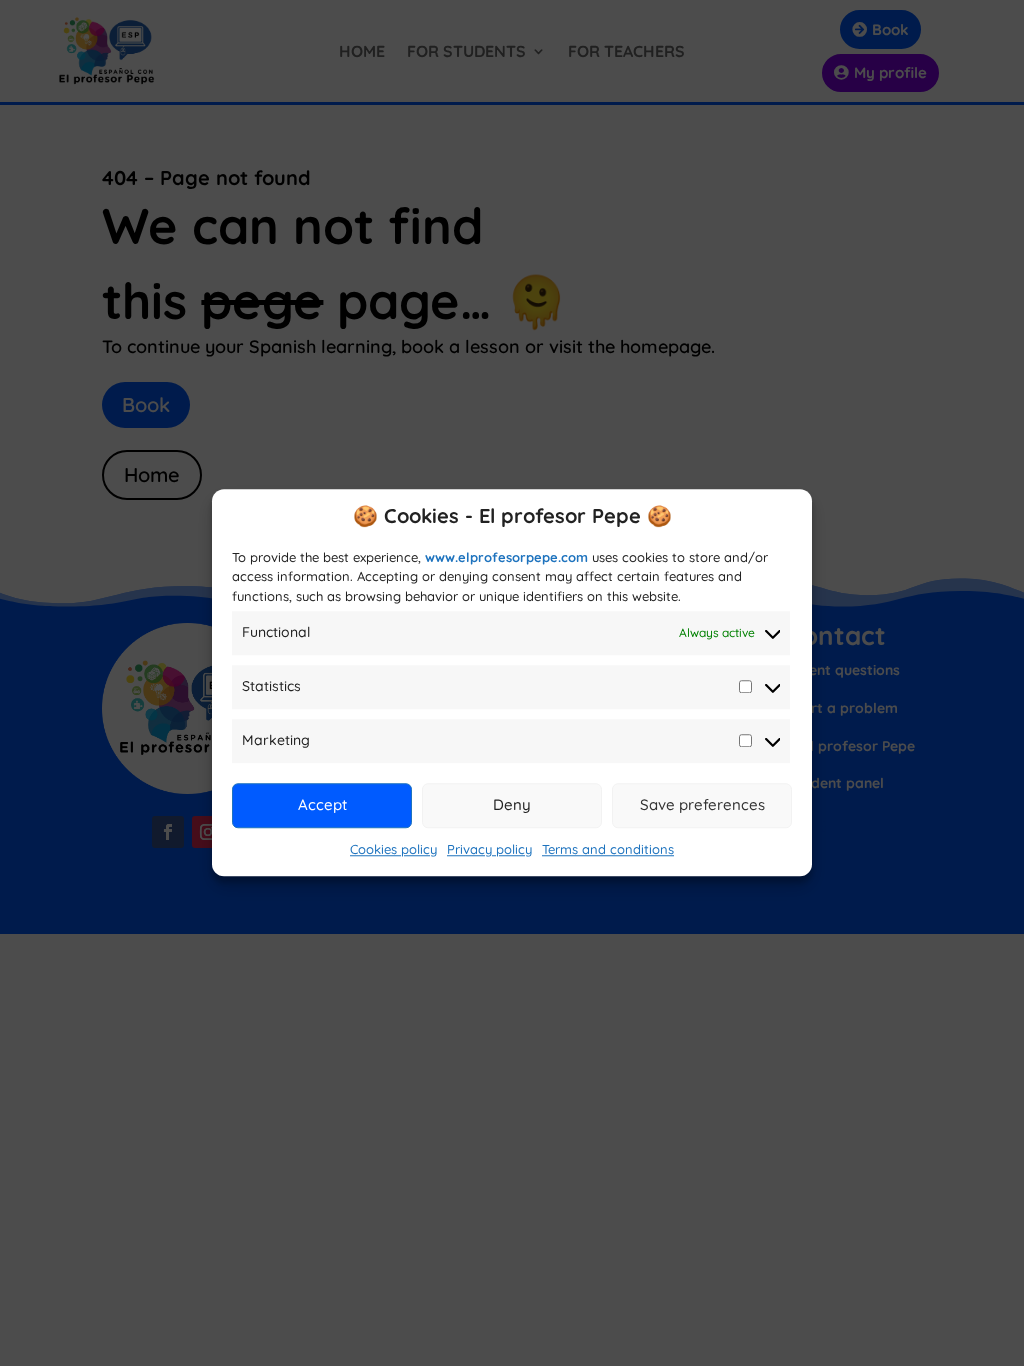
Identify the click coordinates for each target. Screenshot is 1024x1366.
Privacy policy (489, 849)
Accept (322, 804)
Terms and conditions (608, 849)
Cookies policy (393, 849)
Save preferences (702, 804)
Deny (512, 804)
